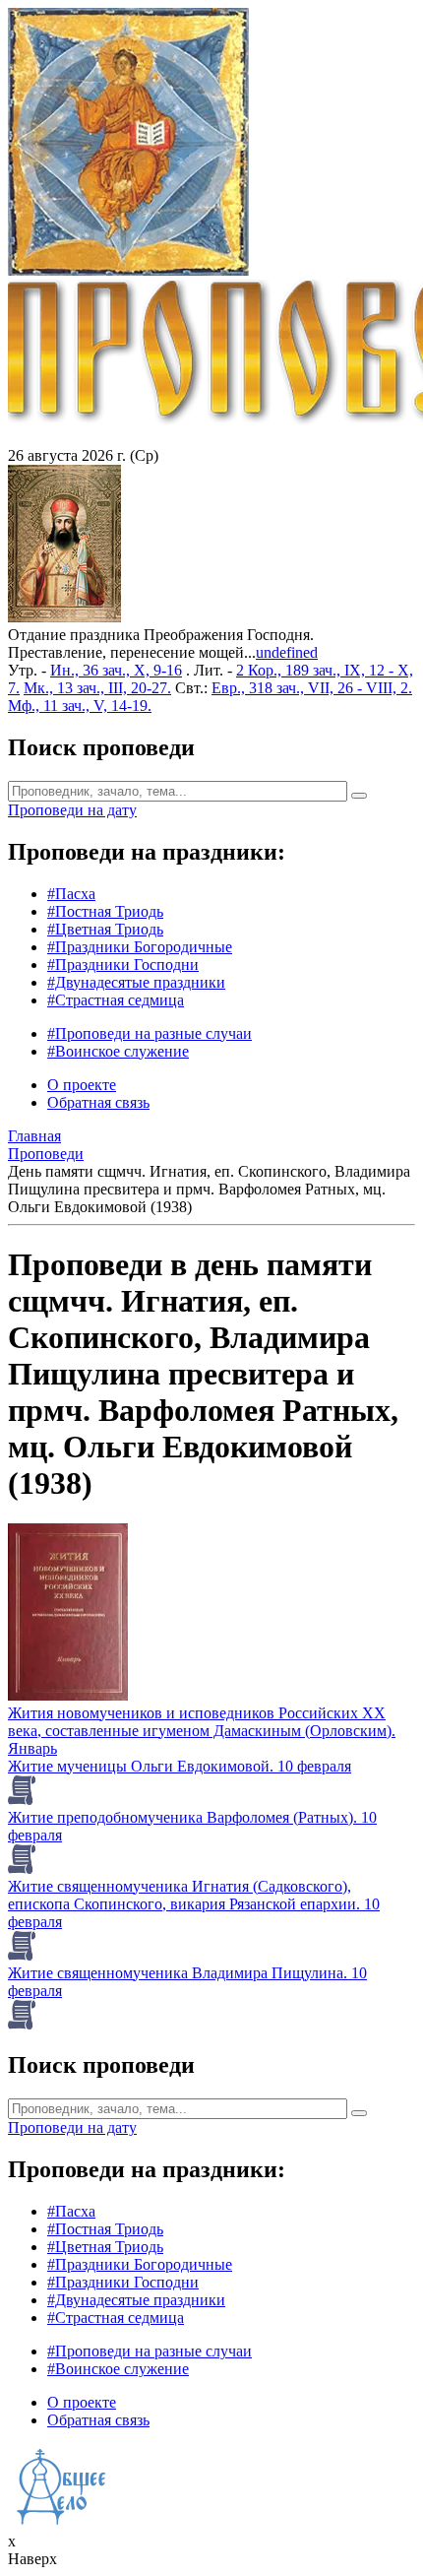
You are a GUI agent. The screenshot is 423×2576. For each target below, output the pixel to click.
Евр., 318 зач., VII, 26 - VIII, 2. (312, 688)
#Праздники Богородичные (140, 947)
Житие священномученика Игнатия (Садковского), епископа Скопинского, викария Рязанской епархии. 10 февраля (194, 1904)
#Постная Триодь (105, 911)
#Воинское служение (118, 1051)
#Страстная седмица (116, 1000)
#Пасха (71, 894)
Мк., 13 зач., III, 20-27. (97, 688)
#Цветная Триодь (105, 929)
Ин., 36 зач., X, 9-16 (116, 670)
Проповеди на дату (72, 810)
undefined (287, 652)
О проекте (82, 1085)
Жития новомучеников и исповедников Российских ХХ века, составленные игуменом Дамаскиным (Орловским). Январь (202, 1731)
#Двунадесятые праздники (136, 982)
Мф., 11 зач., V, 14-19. (80, 706)
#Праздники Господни (123, 965)
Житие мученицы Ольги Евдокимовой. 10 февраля (180, 1766)
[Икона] (64, 617)
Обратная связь (98, 1102)
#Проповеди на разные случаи (150, 1033)
